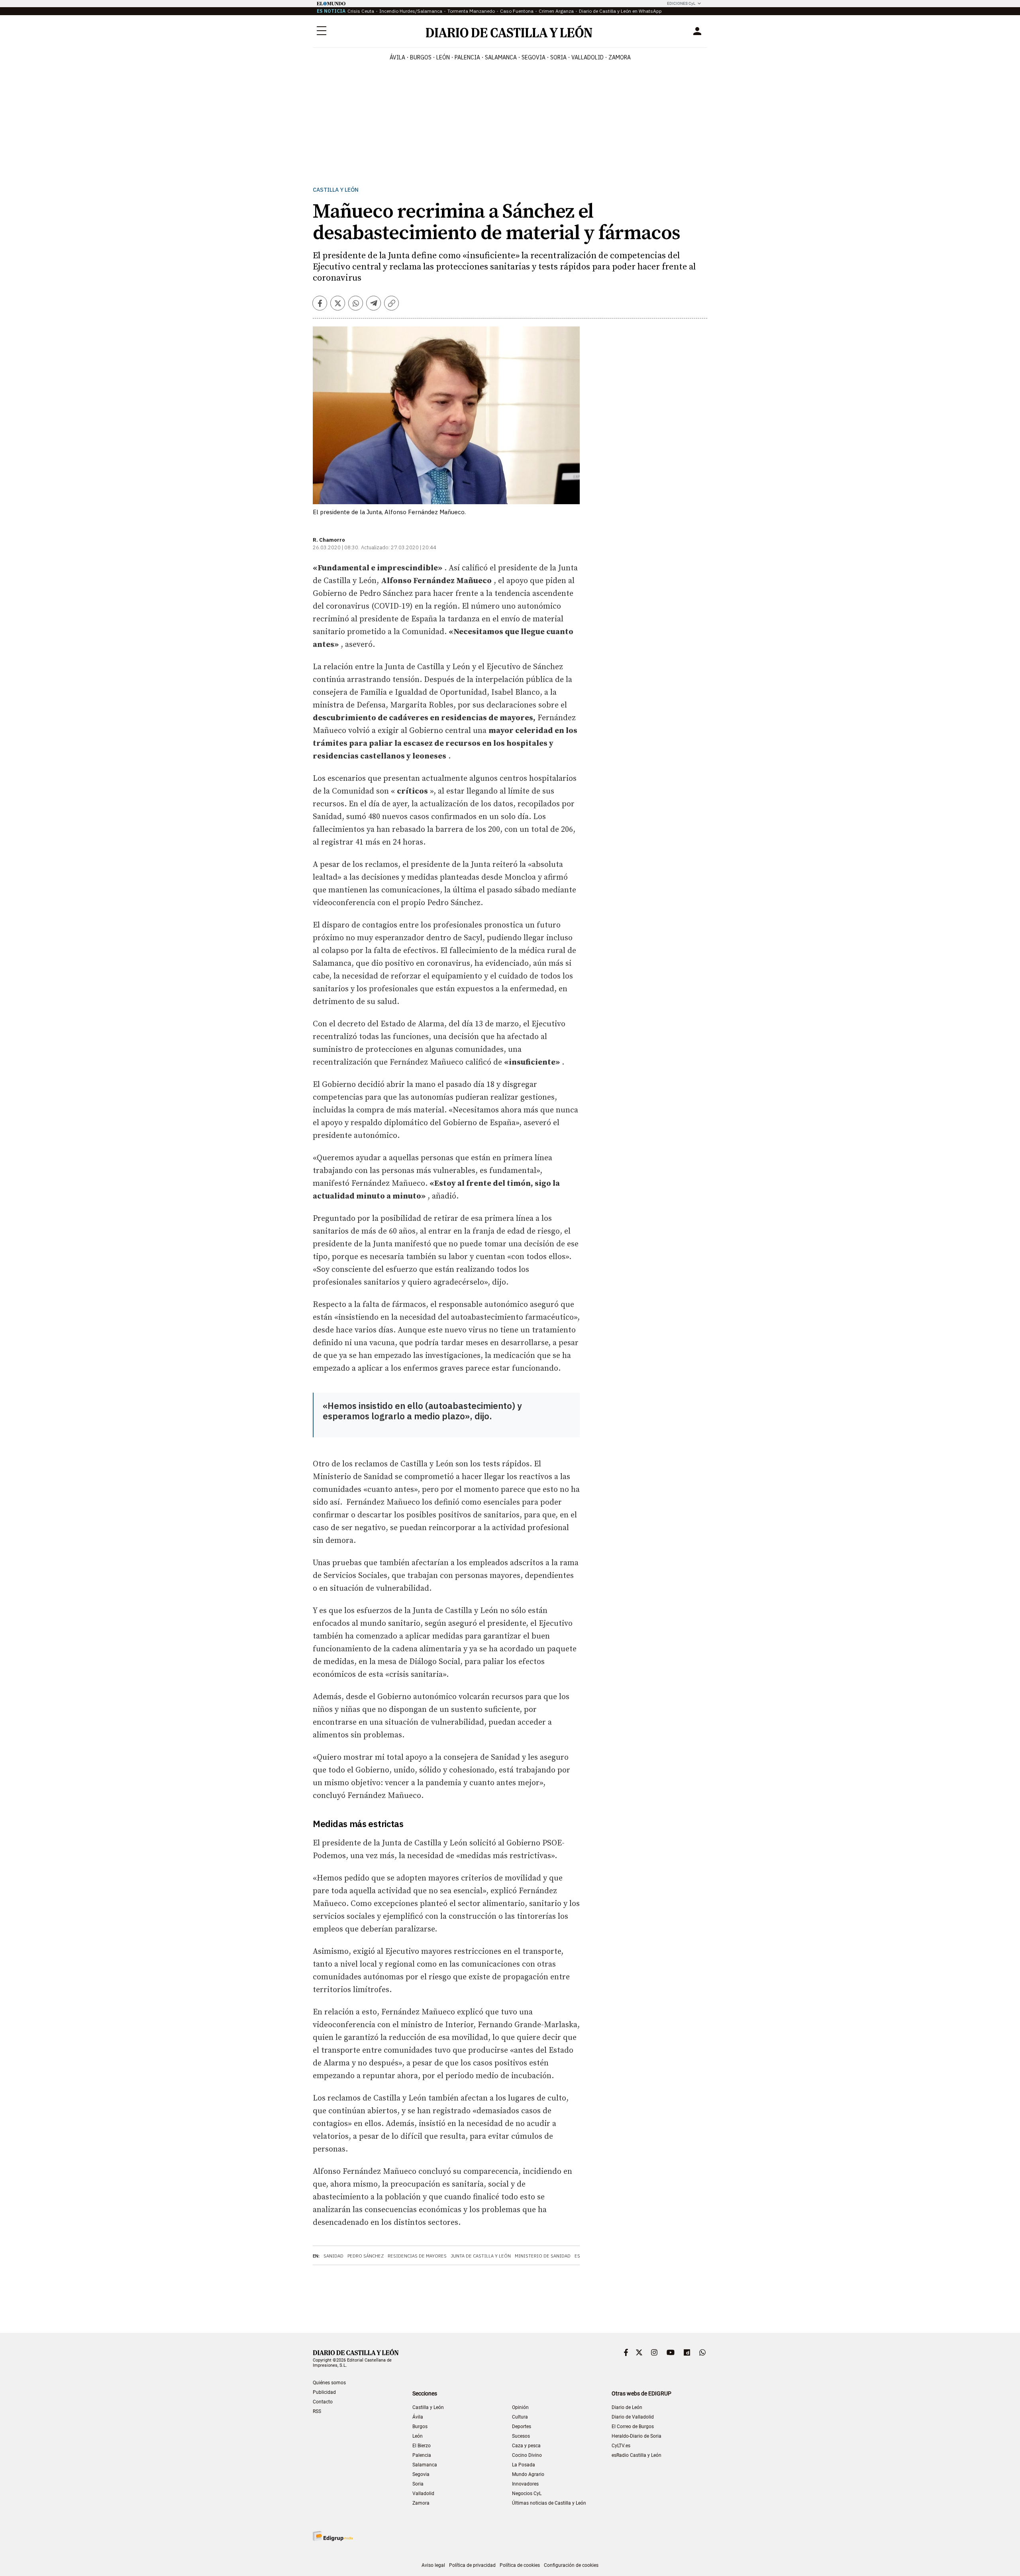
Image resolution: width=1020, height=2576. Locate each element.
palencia (467, 57)
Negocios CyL (527, 2493)
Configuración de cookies (571, 2565)
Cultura (520, 2417)
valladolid (587, 57)
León (418, 2436)
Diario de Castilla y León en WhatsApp (620, 11)
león (443, 57)
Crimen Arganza (556, 11)
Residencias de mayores (417, 2256)
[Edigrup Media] (333, 2536)
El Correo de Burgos (633, 2427)
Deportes (522, 2427)
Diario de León (627, 2407)
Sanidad (333, 2256)
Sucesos (521, 2436)
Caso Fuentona (517, 11)
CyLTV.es (621, 2446)
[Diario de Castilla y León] (509, 31)
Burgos (420, 2427)
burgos (421, 57)
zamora (620, 57)
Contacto (323, 2402)
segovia (534, 57)
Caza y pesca (526, 2446)
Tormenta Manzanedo (471, 11)
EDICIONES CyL (681, 3)
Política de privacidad (472, 2565)
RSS (317, 2411)
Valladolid (423, 2493)
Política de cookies (520, 2565)
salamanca (501, 57)
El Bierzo (422, 2446)
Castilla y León (336, 190)
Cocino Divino (527, 2455)
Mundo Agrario (528, 2474)
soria (558, 57)
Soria (418, 2484)
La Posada (524, 2465)
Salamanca (425, 2465)
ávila (397, 57)
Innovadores (525, 2484)
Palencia (422, 2455)
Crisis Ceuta (361, 11)
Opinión (520, 2407)
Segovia (421, 2474)
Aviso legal (433, 2565)
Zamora (421, 2503)
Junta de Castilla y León (481, 2256)
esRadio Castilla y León (637, 2455)
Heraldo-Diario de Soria (637, 2436)
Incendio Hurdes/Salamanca (411, 11)
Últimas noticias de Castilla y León (549, 2503)
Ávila (418, 2417)
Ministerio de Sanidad (543, 2256)
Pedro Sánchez (366, 2256)
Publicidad (324, 2392)
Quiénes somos (329, 2383)
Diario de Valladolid (633, 2417)
